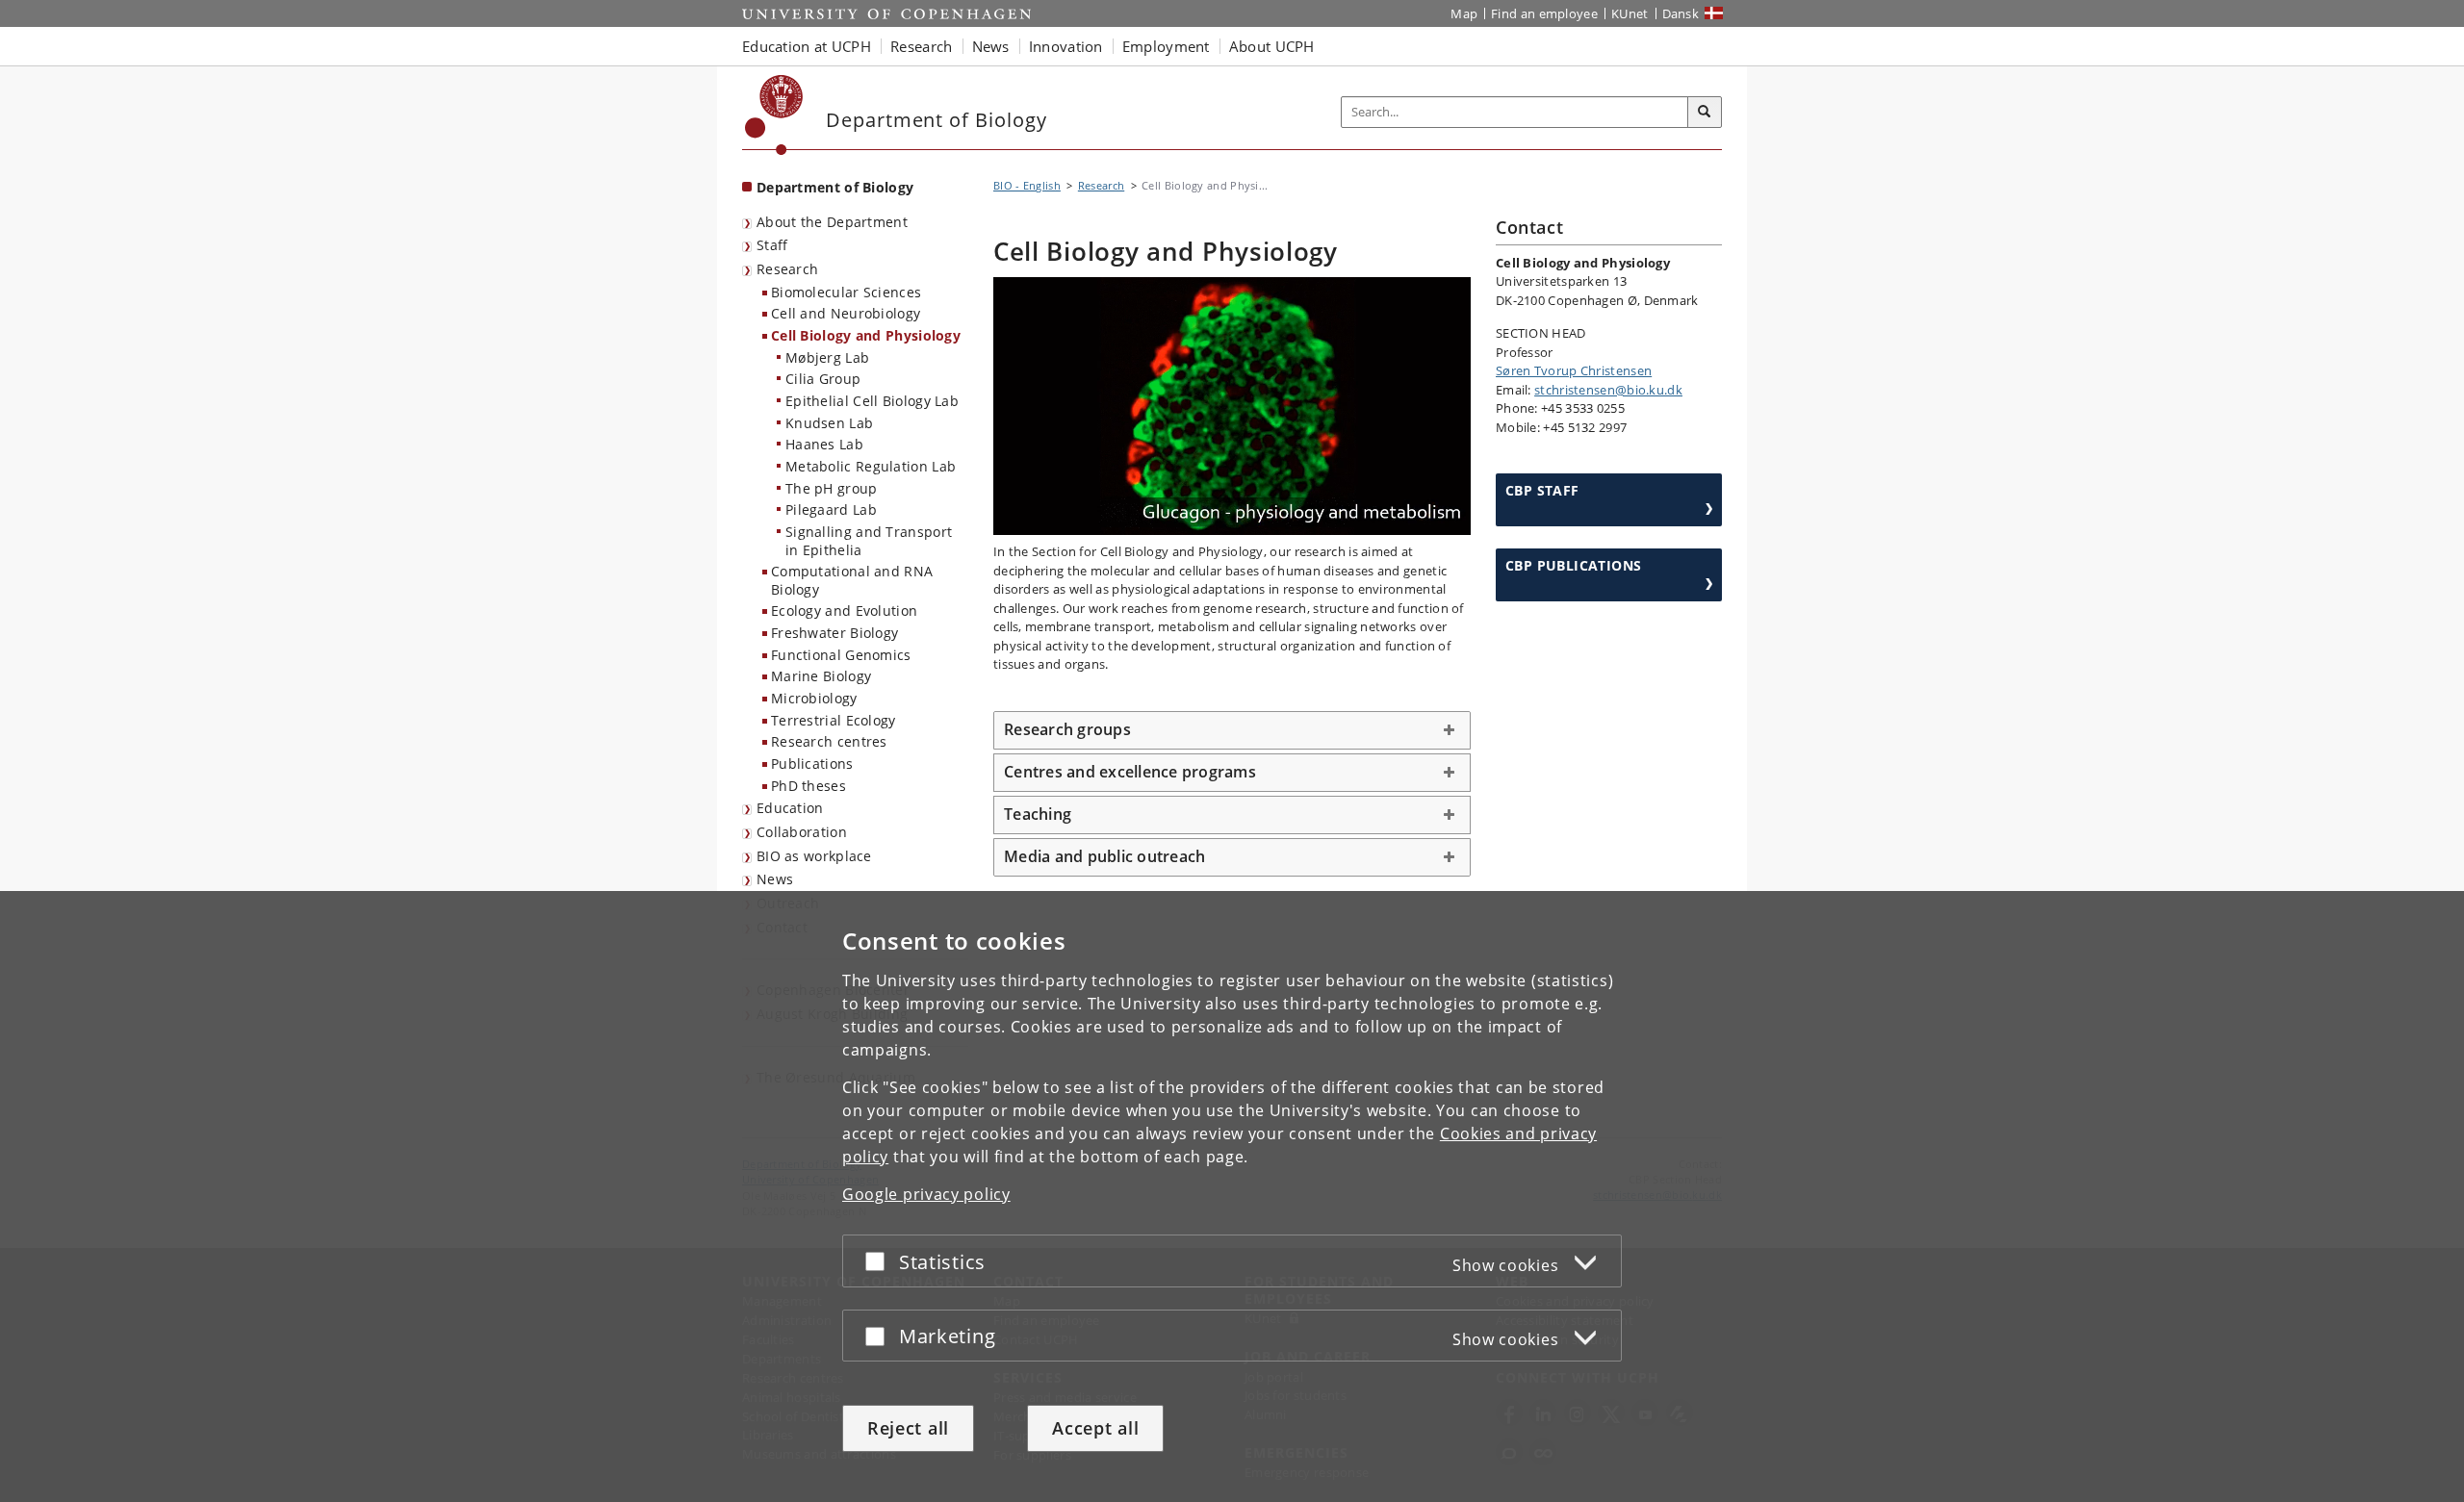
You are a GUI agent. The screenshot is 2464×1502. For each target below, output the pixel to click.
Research (787, 269)
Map (1464, 13)
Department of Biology (835, 187)
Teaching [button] (1038, 814)
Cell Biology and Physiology (866, 335)
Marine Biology (821, 676)
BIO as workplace (814, 856)
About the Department (832, 222)
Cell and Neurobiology (846, 313)
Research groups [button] (1067, 729)
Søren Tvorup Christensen (1574, 370)
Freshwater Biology (834, 633)
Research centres (829, 741)
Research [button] (921, 46)
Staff (772, 245)
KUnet (1630, 13)
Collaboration (802, 832)
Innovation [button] (1066, 46)
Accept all (1095, 1428)
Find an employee (1544, 13)
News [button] (991, 46)
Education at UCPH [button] (807, 46)
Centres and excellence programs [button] (1130, 772)
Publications (812, 764)
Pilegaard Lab (831, 509)
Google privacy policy (926, 1194)
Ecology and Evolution (844, 611)
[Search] (1705, 113)
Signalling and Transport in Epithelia (869, 541)
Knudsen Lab (829, 423)
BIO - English (1027, 185)
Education (790, 808)
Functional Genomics (841, 655)
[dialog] (1232, 1197)
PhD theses (808, 786)
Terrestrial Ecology (834, 720)
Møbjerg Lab (827, 357)
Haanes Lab (824, 444)
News (775, 879)
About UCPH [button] (1272, 46)
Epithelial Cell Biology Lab (872, 401)
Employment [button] (1166, 46)
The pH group (832, 488)
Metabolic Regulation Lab (871, 466)
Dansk (1681, 13)
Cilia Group (823, 379)
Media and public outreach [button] (1104, 856)
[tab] (1232, 730)
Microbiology (814, 698)
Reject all (908, 1428)
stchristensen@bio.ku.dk (1608, 390)
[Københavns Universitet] (774, 115)
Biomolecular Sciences (846, 292)
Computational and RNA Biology (852, 580)
